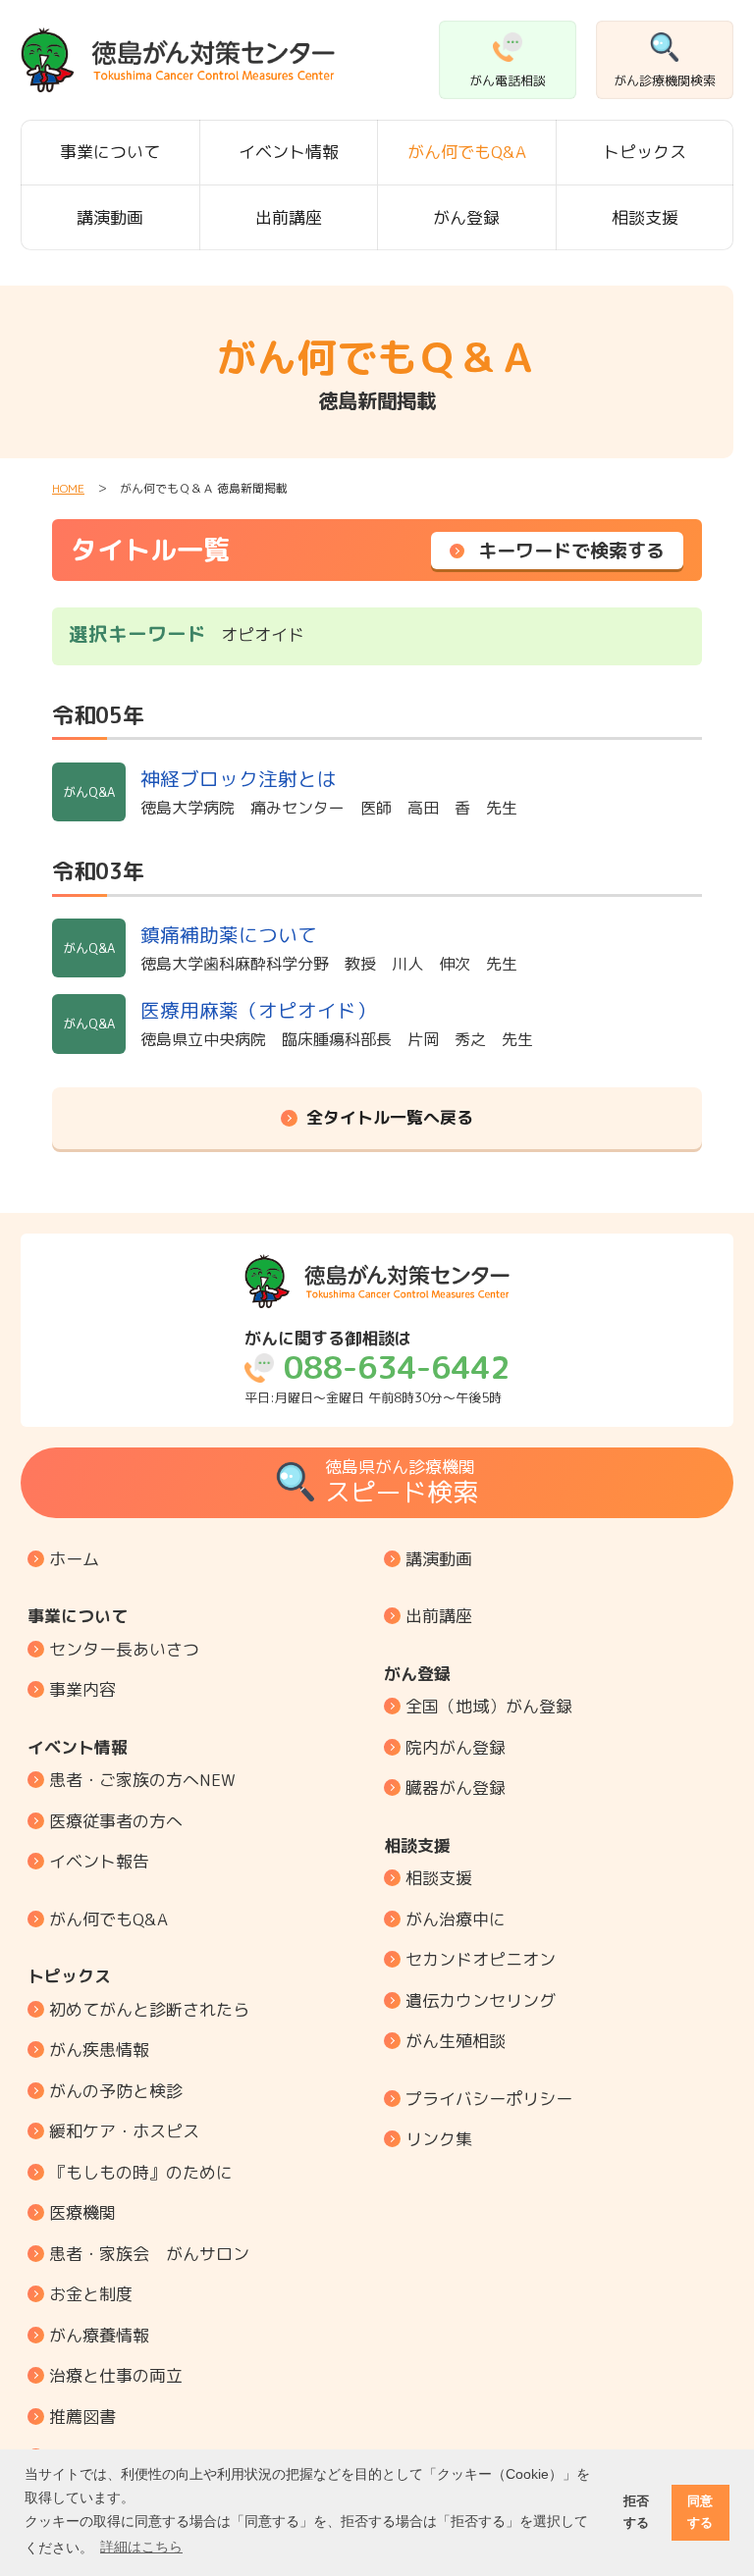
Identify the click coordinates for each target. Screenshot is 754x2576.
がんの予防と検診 (116, 2091)
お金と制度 (91, 2294)
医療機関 (82, 2212)
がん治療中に (456, 1919)
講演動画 (110, 217)
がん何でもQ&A (467, 152)
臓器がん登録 (456, 1787)
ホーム (74, 1559)
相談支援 (645, 217)
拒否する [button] (636, 2512)
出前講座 (289, 217)
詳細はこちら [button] (141, 2547)
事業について (110, 152)
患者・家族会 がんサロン (149, 2254)
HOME (68, 488)
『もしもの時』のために (141, 2172)
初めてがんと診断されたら (149, 2009)
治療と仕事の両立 (116, 2375)
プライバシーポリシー (489, 2099)
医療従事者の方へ (116, 1821)
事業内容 (82, 1689)
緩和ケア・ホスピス (124, 2131)
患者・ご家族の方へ (142, 1780)
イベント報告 (99, 1861)
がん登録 (466, 217)
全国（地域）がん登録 (489, 1706)
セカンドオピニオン (481, 1959)
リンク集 (439, 2139)
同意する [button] (700, 2512)
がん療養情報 (99, 2335)
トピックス (645, 152)
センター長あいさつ (124, 1649)
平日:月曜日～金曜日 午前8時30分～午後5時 (377, 1367)
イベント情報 (289, 152)
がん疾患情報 (99, 2050)
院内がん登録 (456, 1747)
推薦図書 (82, 2417)
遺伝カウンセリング (481, 2000)
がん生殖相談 (456, 2041)
